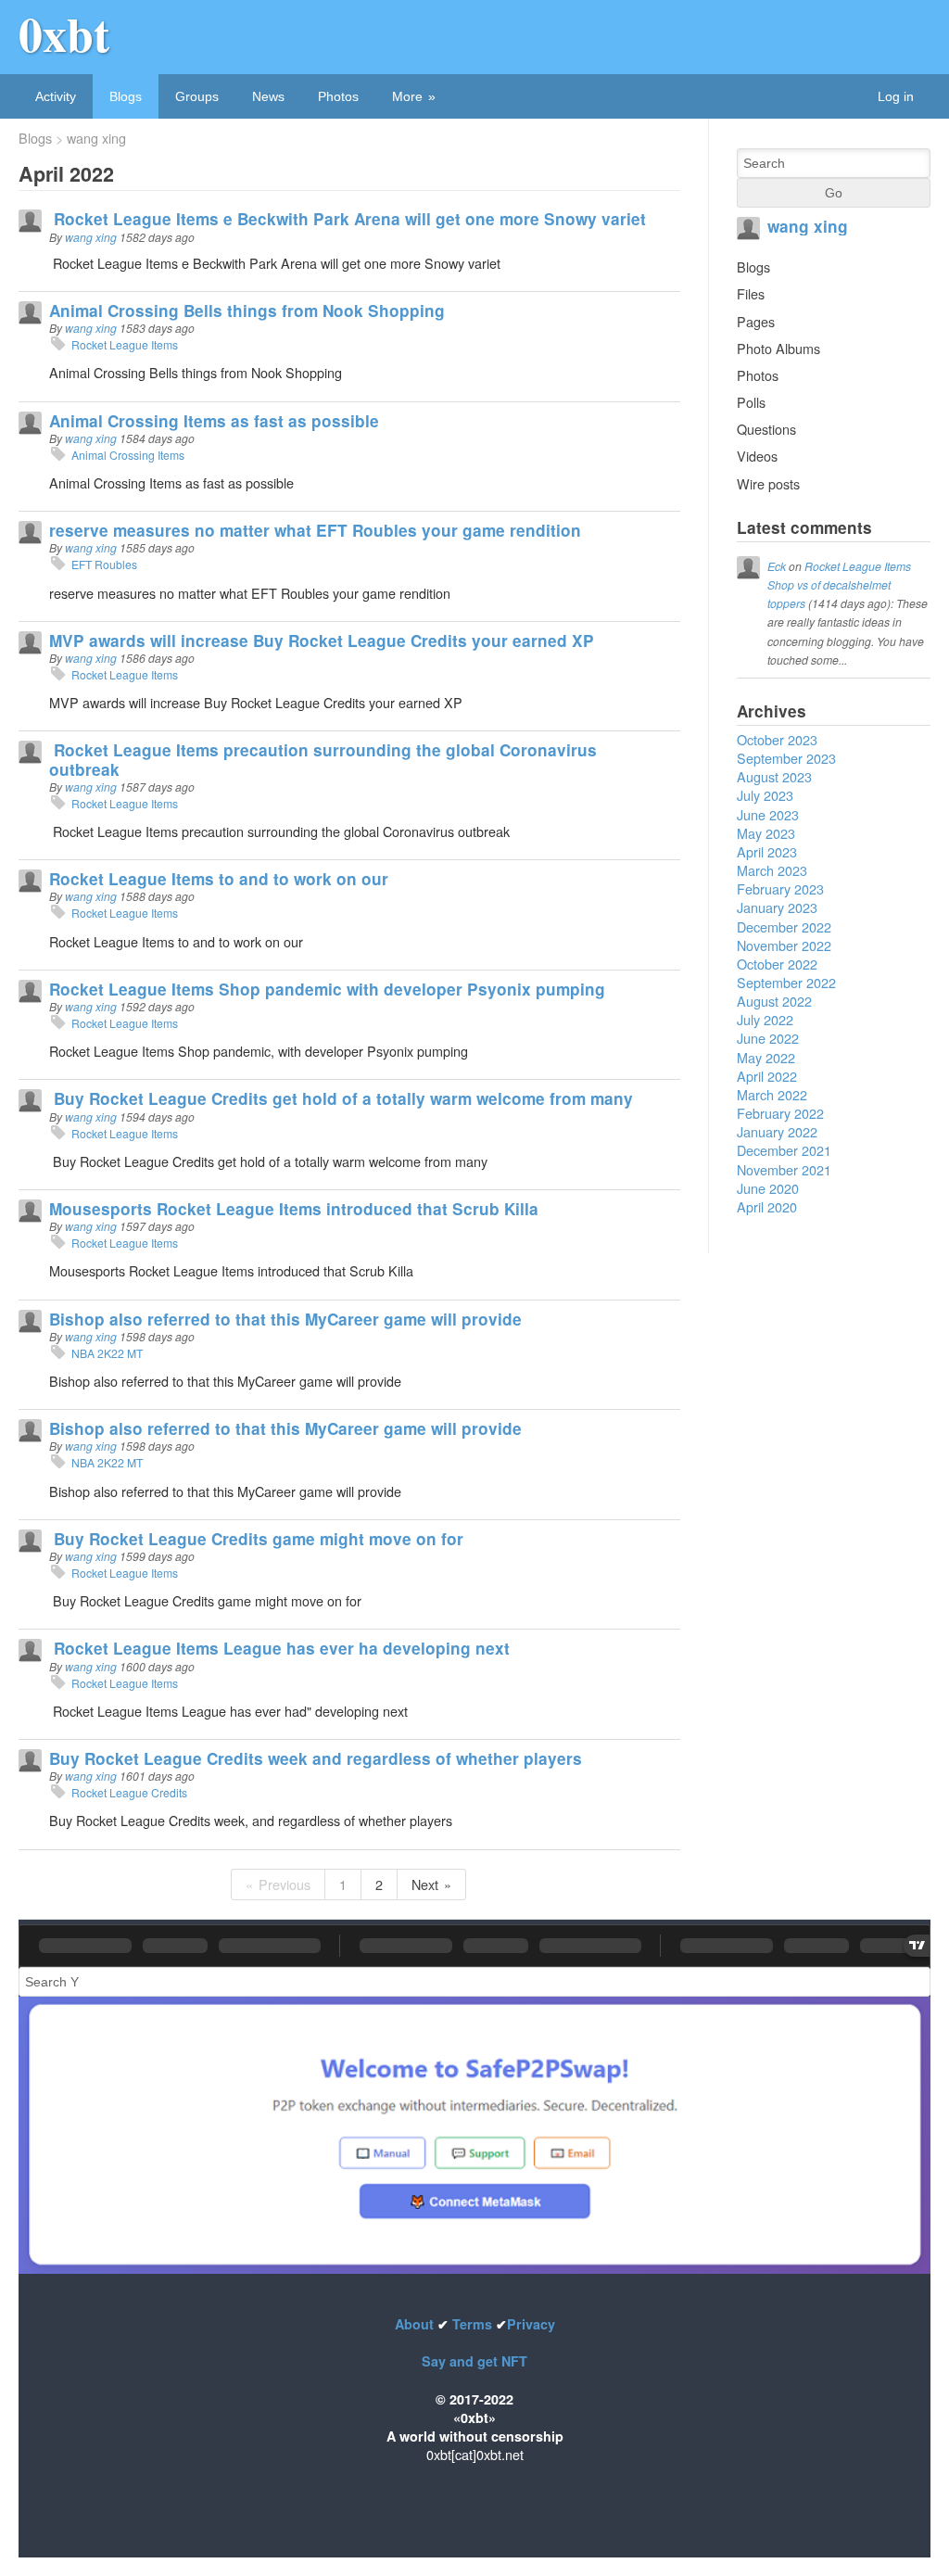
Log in (896, 96)
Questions (766, 429)
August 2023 (774, 776)
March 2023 (772, 870)
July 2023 (765, 795)
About (416, 2324)
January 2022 (777, 1131)
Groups (197, 96)
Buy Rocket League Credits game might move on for (256, 1539)
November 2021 (784, 1169)
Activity (56, 96)
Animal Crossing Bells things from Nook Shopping (247, 311)
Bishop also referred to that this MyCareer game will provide (285, 1319)
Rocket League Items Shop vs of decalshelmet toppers (839, 584)
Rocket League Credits (129, 1792)
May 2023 (766, 833)
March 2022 (772, 1094)
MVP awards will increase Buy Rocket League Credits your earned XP (322, 641)
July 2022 (765, 1019)
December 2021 (784, 1150)
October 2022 (777, 964)
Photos (338, 96)
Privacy (531, 2324)
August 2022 (774, 1001)
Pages (756, 321)
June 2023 (768, 814)
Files (751, 293)
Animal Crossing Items (128, 455)
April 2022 (767, 1076)
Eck (777, 566)
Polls (751, 402)
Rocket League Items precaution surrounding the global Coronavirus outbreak (323, 759)
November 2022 (784, 945)
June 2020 (768, 1188)
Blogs (126, 96)
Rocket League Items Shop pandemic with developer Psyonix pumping (327, 989)
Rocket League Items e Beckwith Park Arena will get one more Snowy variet (348, 219)
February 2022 (780, 1113)
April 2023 (767, 851)
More (407, 96)
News (268, 96)
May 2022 (766, 1057)
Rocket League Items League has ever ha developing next (279, 1648)
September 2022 (786, 982)
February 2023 (780, 888)
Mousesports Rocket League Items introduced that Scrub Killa (294, 1209)
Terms (472, 2324)
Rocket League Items (125, 344)
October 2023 (777, 739)
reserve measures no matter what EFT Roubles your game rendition (315, 530)
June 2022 (768, 1038)
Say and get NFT (474, 2361)
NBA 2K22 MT (107, 1353)
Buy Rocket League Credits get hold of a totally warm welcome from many (341, 1098)
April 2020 (767, 1206)
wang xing (96, 138)
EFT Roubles (106, 564)
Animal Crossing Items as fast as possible (214, 421)
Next (425, 1884)
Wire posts (768, 483)
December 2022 (784, 926)
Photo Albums (778, 348)
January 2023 (777, 907)
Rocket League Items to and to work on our (219, 879)
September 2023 (786, 758)
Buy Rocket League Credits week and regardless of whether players (316, 1758)
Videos (757, 456)
